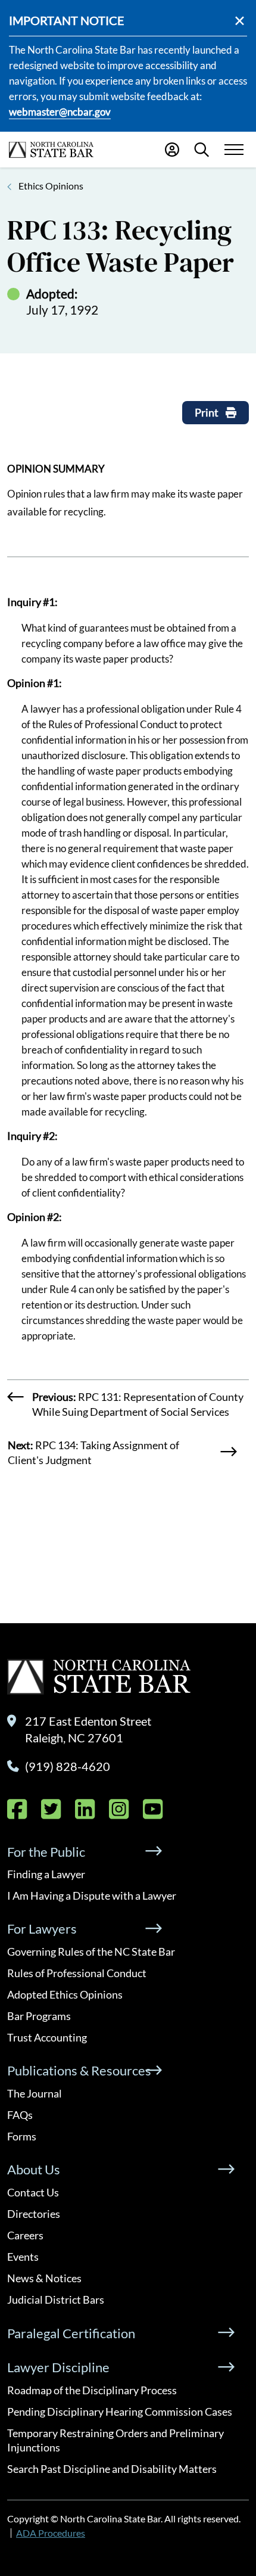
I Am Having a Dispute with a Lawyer (92, 1896)
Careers (25, 2235)
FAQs (20, 2115)
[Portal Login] (172, 150)
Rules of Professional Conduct (77, 1973)
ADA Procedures (51, 2533)
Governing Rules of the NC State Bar (91, 1952)
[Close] (240, 21)
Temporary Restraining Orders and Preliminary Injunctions (115, 2440)
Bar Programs (39, 2016)
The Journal (35, 2093)
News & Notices (44, 2278)
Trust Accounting (47, 2037)
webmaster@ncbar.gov (60, 112)
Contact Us (33, 2192)
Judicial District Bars (56, 2300)
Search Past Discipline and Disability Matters (112, 2469)
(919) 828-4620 (68, 1766)
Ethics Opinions (51, 186)
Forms (22, 2136)
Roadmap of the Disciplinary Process (92, 2390)
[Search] (202, 150)
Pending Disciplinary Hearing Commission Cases (120, 2412)
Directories (34, 2214)
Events (23, 2257)
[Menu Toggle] (234, 150)
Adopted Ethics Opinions (65, 1994)
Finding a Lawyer (46, 1874)
